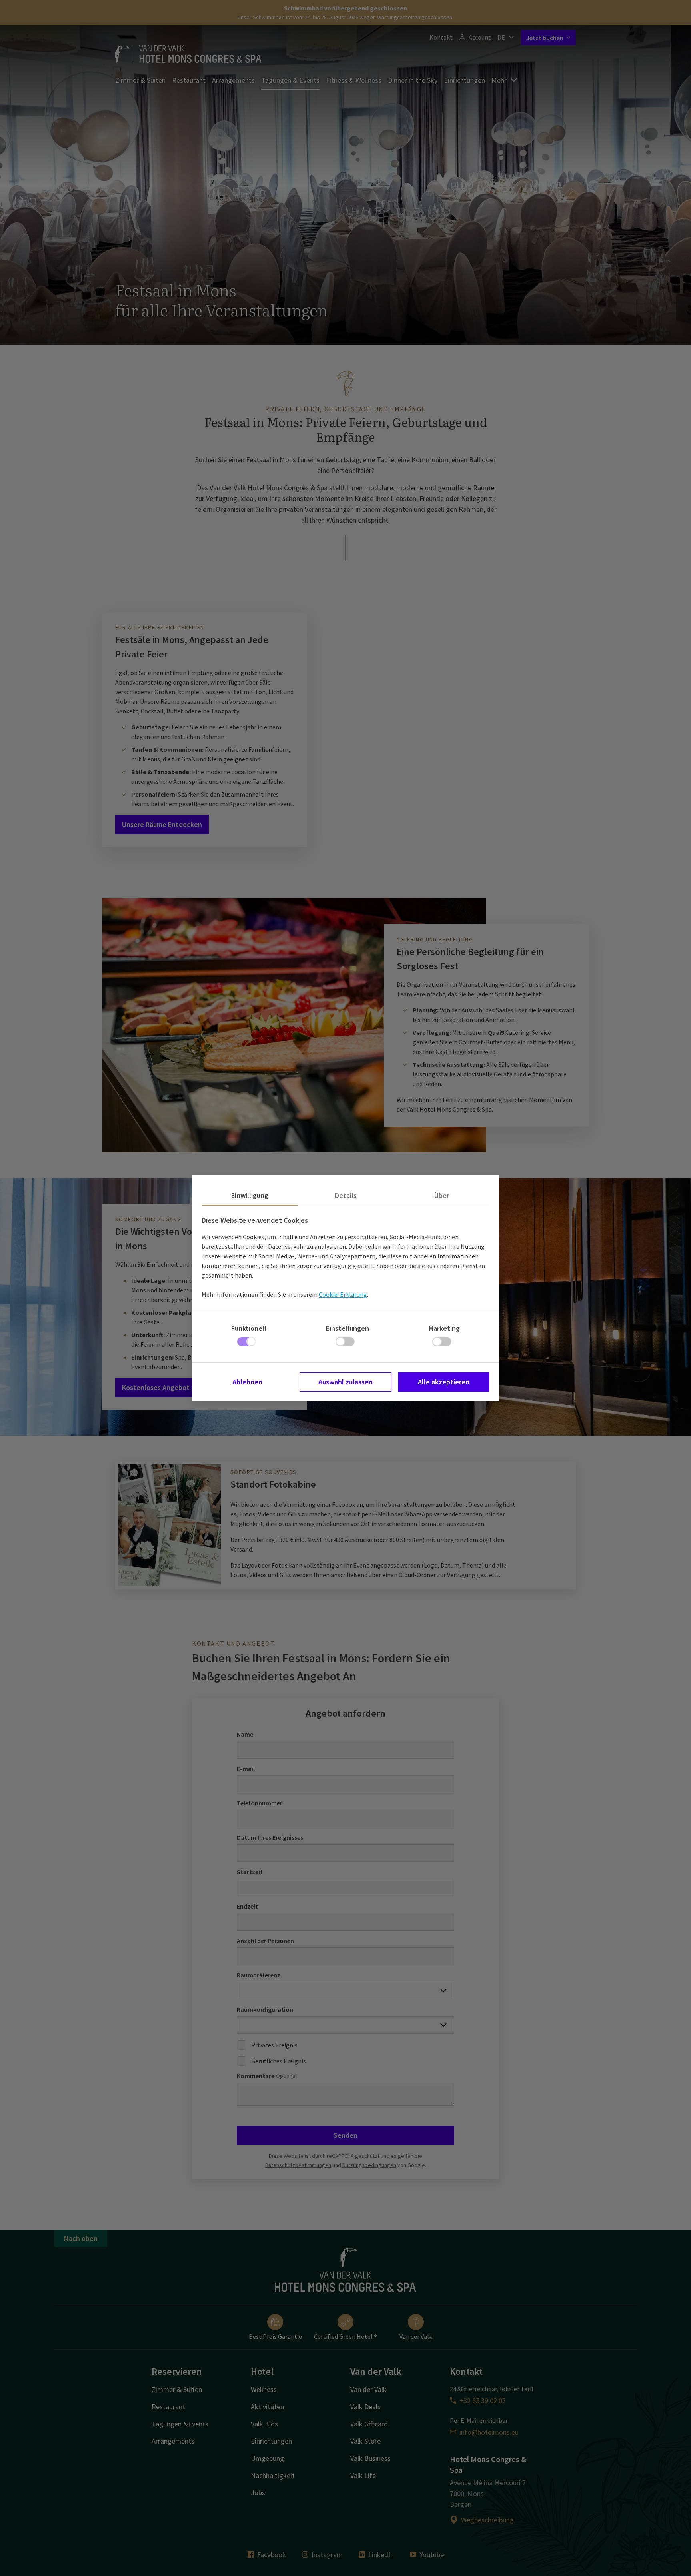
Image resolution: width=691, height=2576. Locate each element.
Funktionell (249, 1328)
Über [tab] (442, 1195)
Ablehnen (247, 1382)
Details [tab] (346, 1195)
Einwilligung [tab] (250, 1195)
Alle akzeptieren (444, 1382)
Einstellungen (347, 1328)
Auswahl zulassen (345, 1382)
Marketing (444, 1328)
